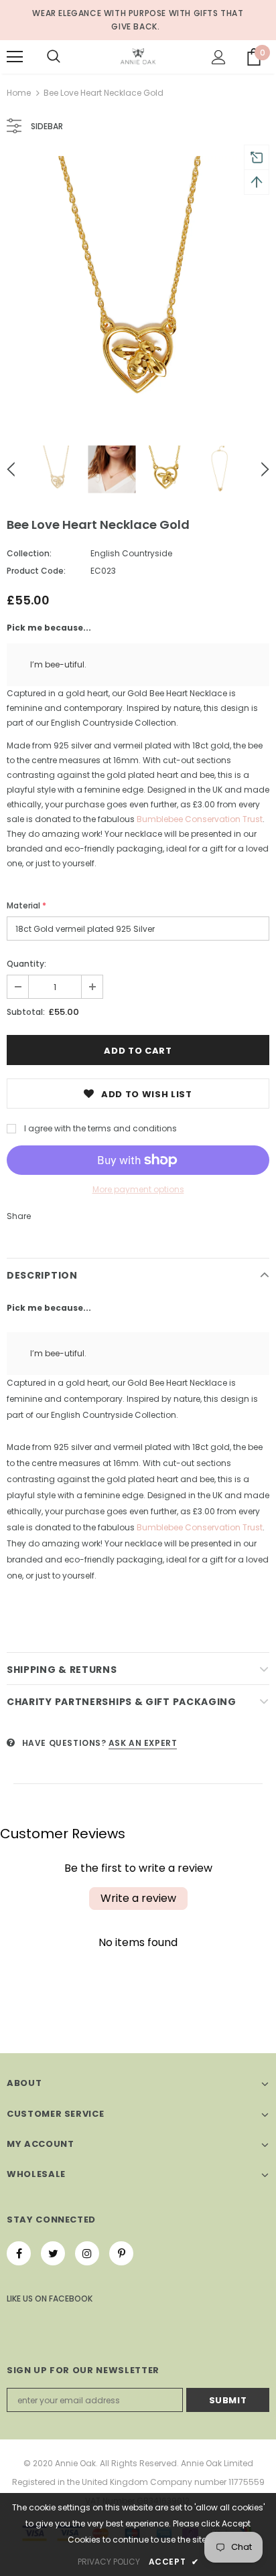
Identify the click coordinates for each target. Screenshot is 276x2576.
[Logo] (138, 56)
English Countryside (131, 553)
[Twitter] (53, 2253)
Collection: (29, 553)
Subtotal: (26, 1012)
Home (19, 93)
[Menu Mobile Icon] (15, 57)
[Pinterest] (121, 2253)
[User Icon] (219, 57)
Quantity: (26, 964)
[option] (138, 287)
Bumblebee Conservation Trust (200, 819)
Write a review (138, 1898)
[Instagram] (87, 2253)
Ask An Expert (143, 1743)
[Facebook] (19, 2253)
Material (26, 905)
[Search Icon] (54, 57)
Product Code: (36, 571)
